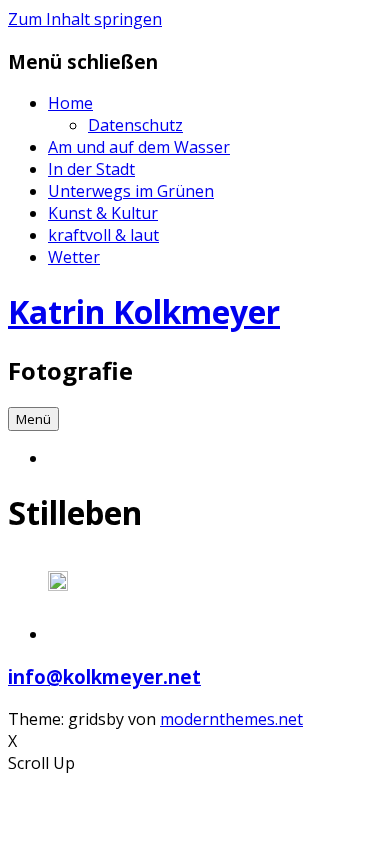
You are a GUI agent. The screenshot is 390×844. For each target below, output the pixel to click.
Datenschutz (135, 125)
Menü (33, 419)
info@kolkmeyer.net (104, 676)
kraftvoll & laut (103, 235)
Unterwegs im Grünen (131, 191)
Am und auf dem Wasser (139, 147)
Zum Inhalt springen (85, 19)
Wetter (74, 257)
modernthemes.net (231, 719)
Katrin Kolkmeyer (144, 311)
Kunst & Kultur (103, 213)
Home (70, 103)
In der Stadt (91, 169)
